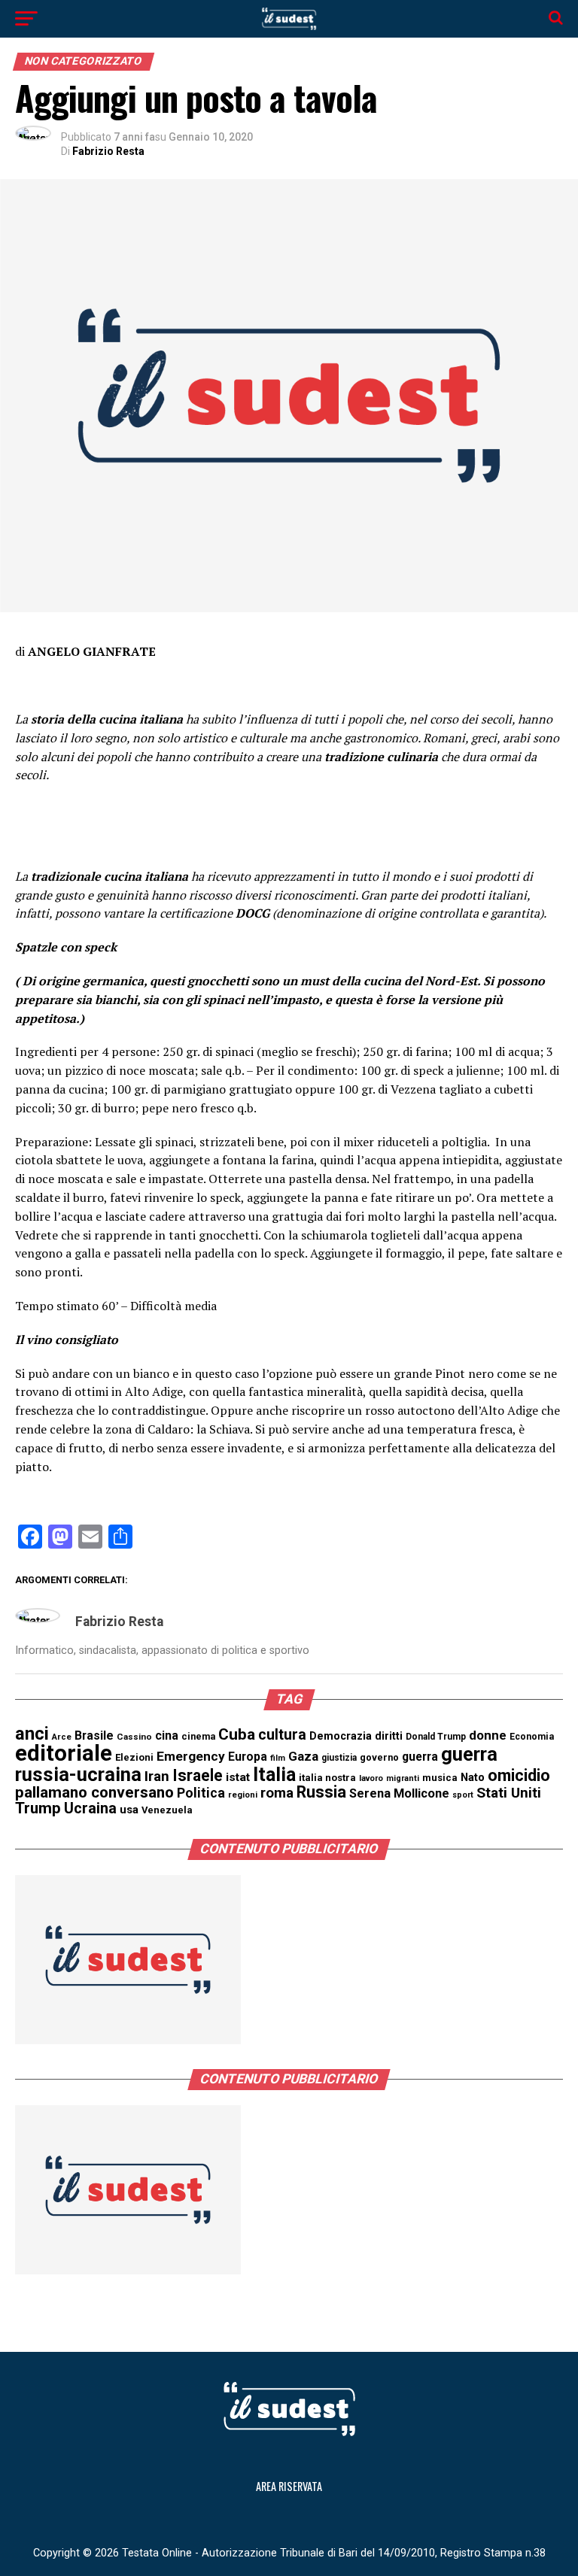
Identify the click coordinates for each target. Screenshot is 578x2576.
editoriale (64, 1753)
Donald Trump (436, 1737)
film (278, 1758)
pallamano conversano (94, 1792)
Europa (248, 1757)
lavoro (371, 1778)
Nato (473, 1777)
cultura (282, 1735)
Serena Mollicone (399, 1793)
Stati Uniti (509, 1793)
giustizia (339, 1758)
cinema (198, 1736)
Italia (274, 1775)
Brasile (94, 1736)
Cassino (134, 1737)
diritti (389, 1736)
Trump (38, 1808)
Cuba (237, 1734)
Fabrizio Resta (108, 151)
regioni (243, 1795)
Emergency (191, 1756)
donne (488, 1735)
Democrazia (341, 1736)
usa (129, 1810)
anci (32, 1734)
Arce (62, 1737)
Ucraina (90, 1808)
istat (238, 1777)
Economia (532, 1737)
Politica (201, 1793)
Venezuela (167, 1810)
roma (277, 1793)
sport (463, 1795)
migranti (403, 1778)
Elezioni (134, 1757)
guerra (420, 1757)
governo (379, 1757)
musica (440, 1778)
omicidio (519, 1775)
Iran (157, 1776)
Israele (198, 1775)
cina (167, 1736)
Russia (321, 1792)
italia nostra (327, 1778)
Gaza (303, 1756)
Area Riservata (289, 2486)
